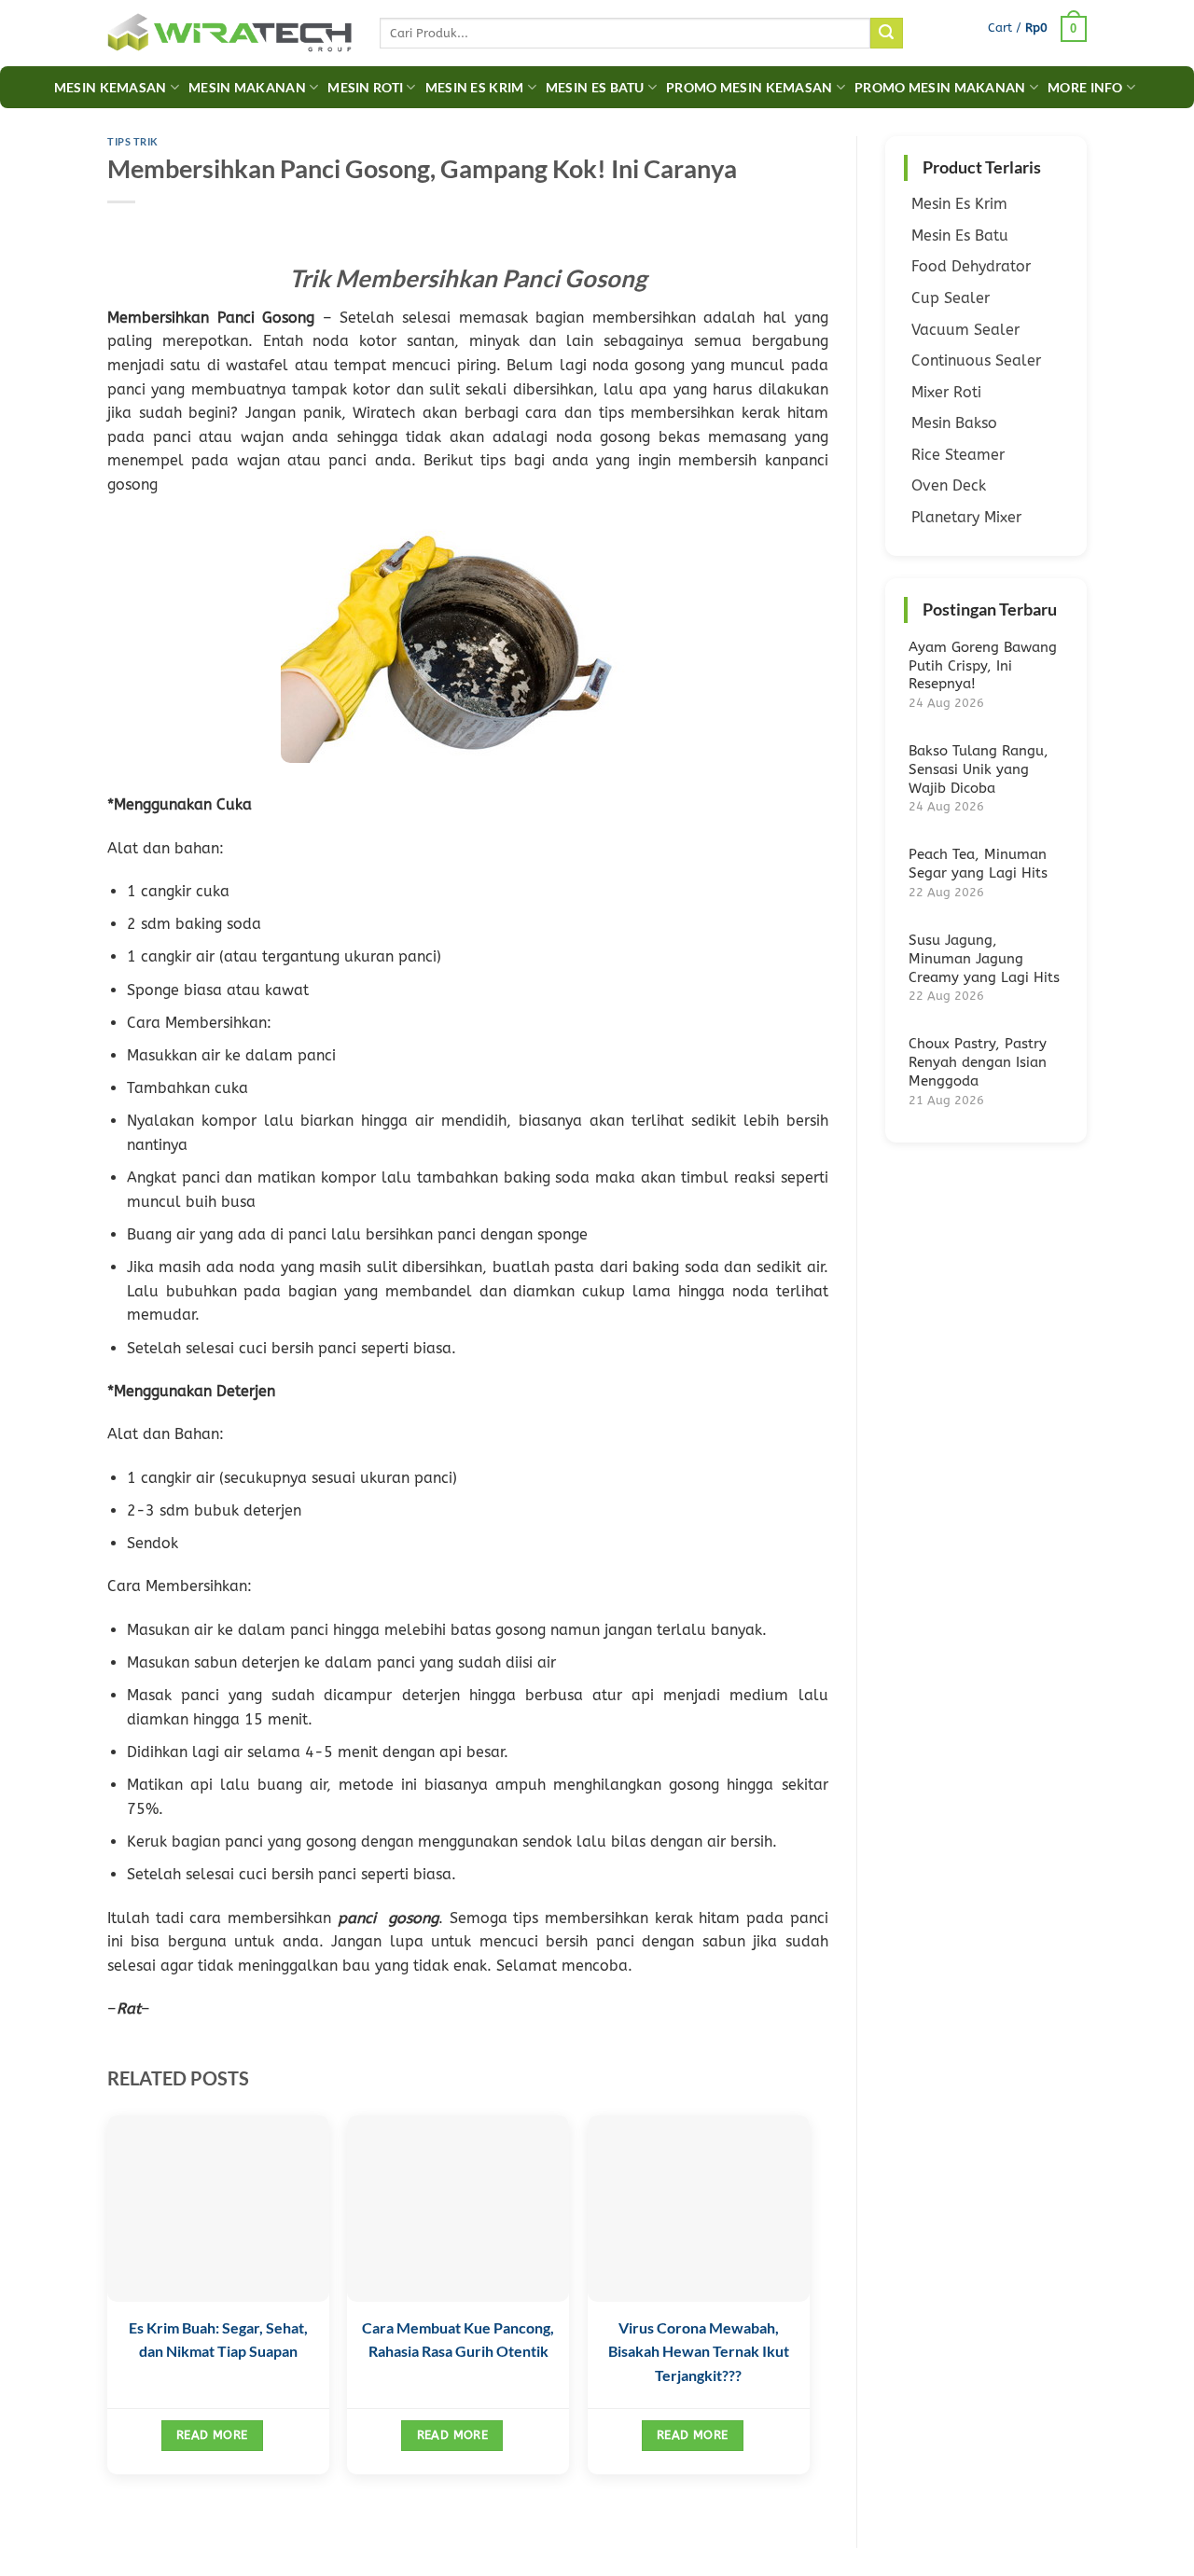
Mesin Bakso (954, 423)
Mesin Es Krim (475, 87)
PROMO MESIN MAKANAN (940, 87)
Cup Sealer (951, 298)
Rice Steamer (958, 455)
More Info (1085, 87)
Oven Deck (949, 485)
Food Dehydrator (971, 266)
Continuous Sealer (976, 360)
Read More (212, 2435)
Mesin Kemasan (111, 87)
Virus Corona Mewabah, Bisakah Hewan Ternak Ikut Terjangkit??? (699, 2351)
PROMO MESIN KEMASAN (749, 87)
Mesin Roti (365, 87)
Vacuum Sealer (965, 330)
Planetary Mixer (966, 517)
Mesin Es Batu (595, 87)
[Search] (886, 34)
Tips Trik (133, 141)
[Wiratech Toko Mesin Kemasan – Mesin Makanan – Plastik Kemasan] (229, 34)
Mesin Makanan (247, 87)
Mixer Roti (946, 392)
